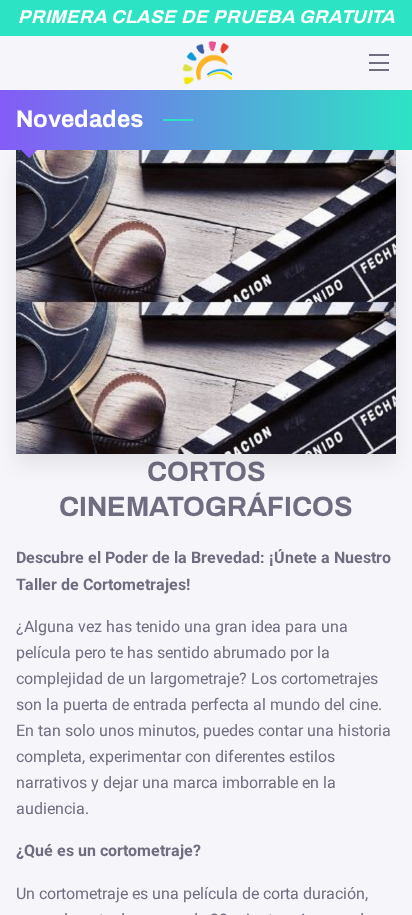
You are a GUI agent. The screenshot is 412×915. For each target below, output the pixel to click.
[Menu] (377, 62)
